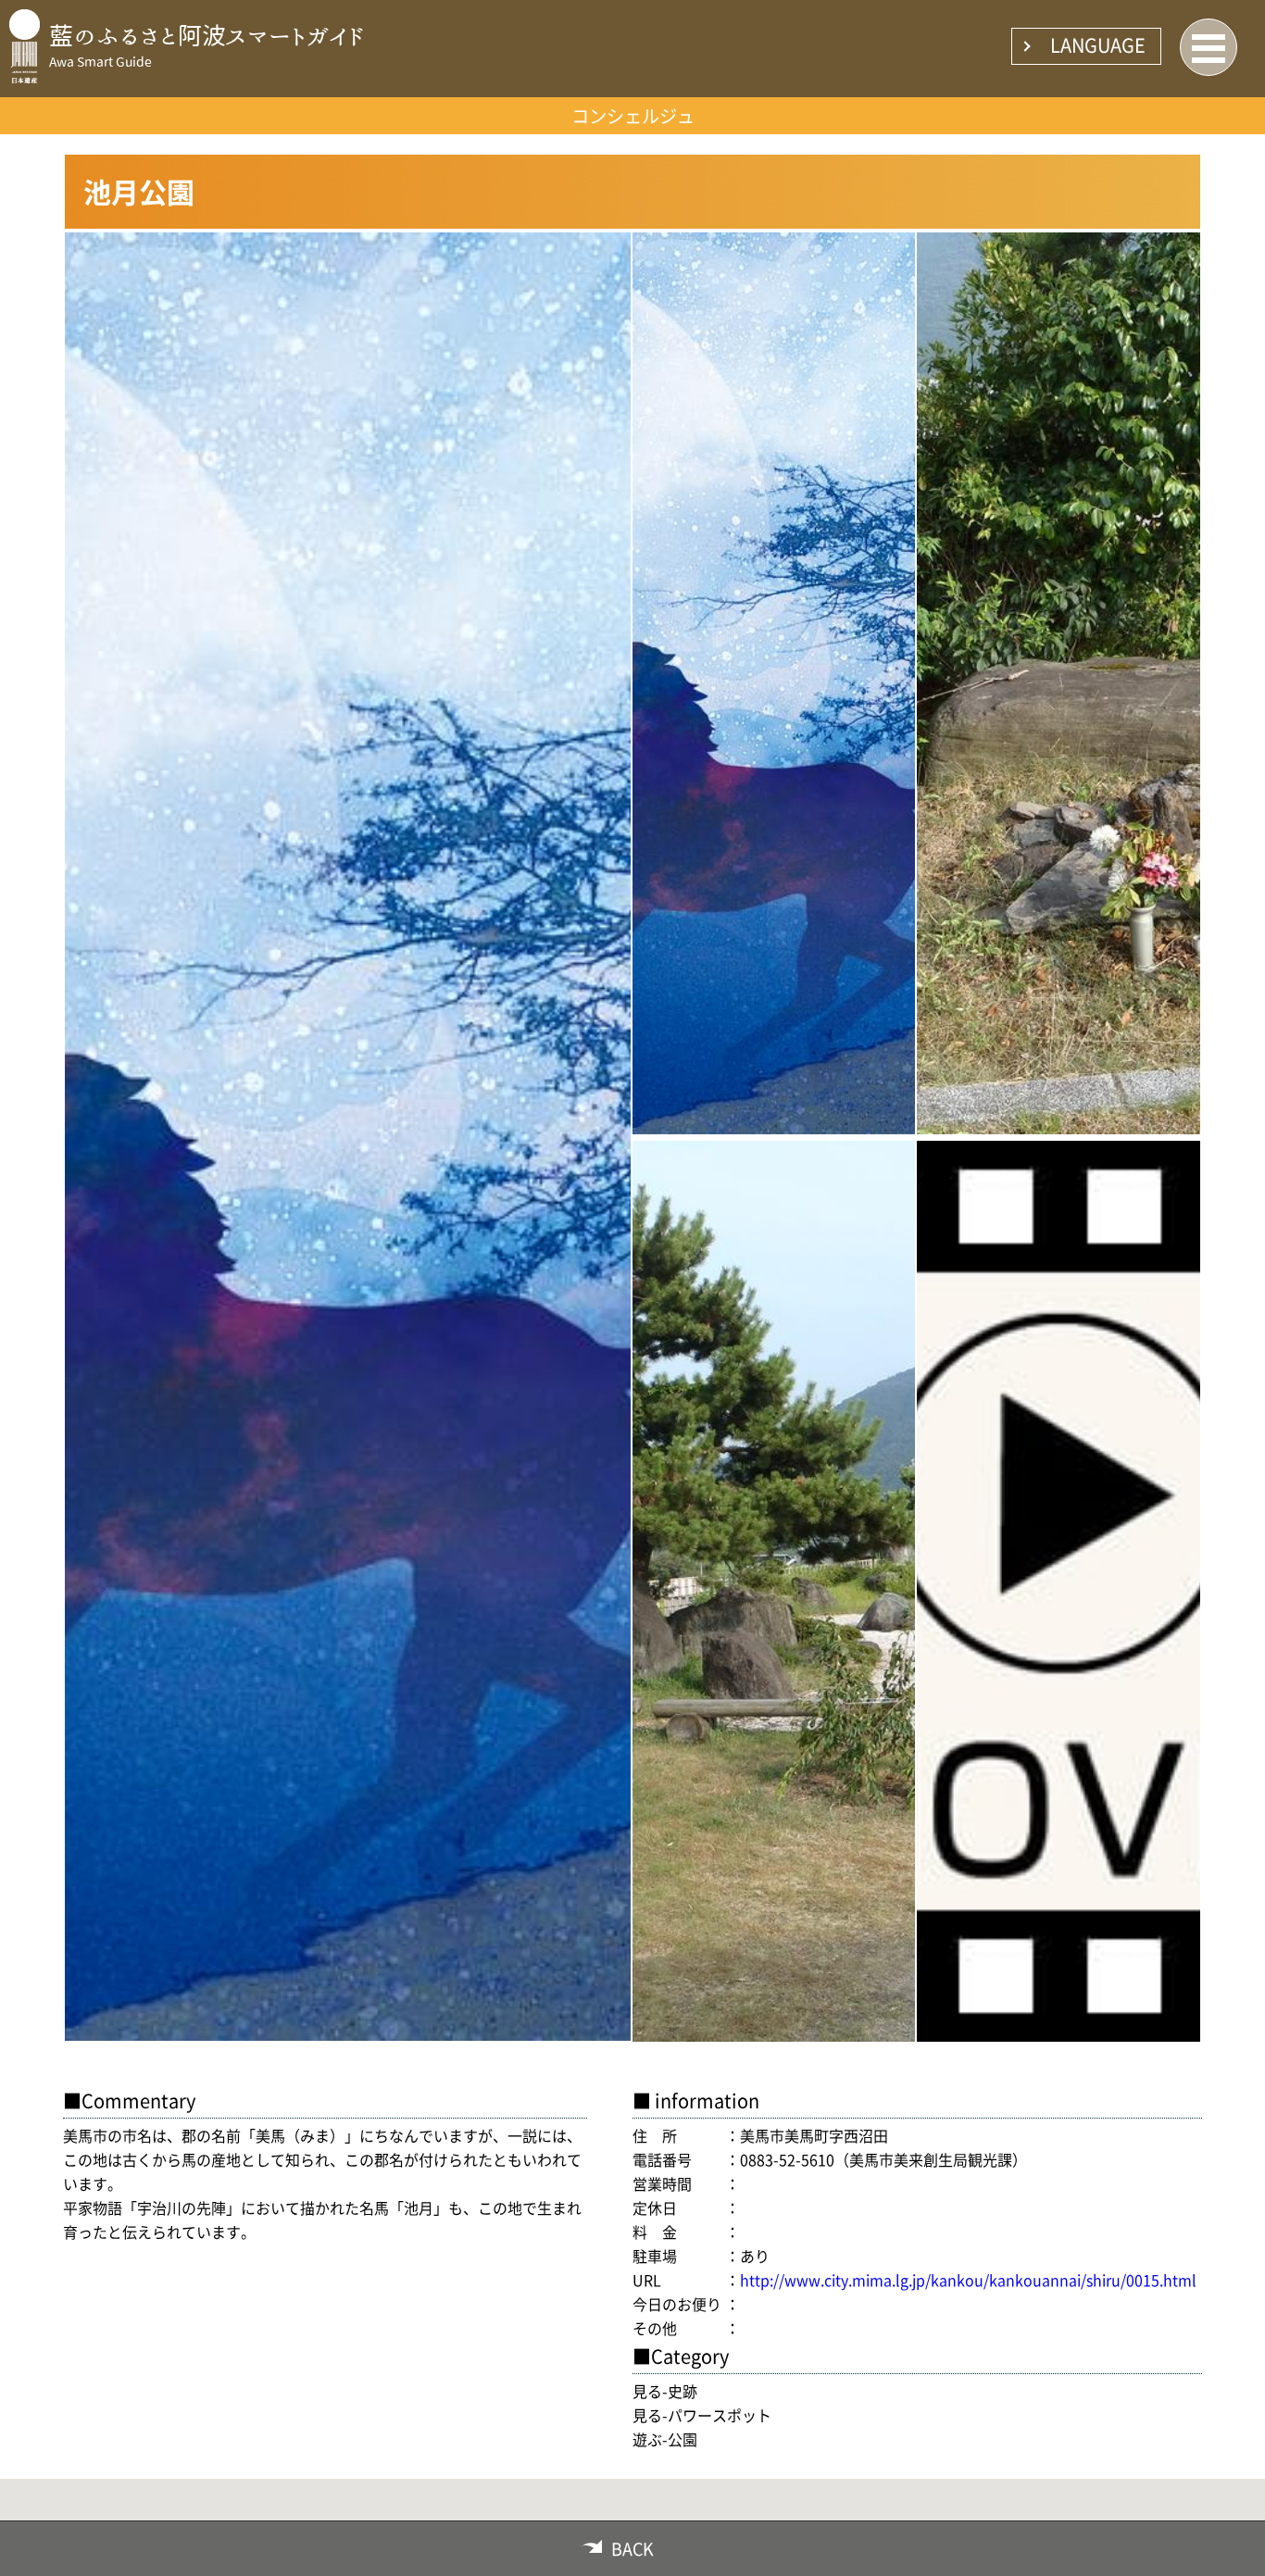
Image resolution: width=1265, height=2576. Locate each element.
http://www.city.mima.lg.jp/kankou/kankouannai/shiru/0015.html (968, 2280)
